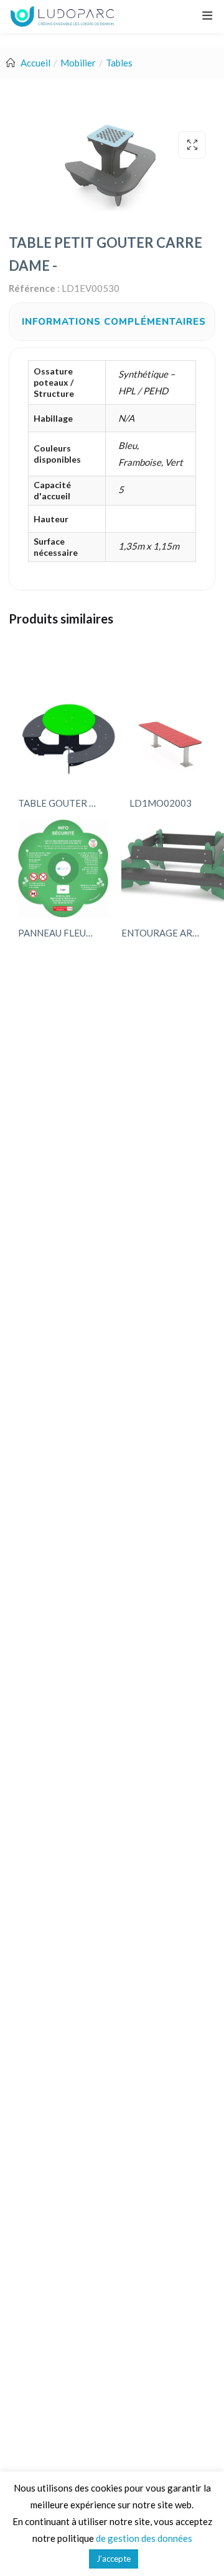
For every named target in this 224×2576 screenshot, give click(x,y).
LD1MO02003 (161, 803)
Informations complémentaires (114, 322)
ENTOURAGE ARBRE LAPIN (164, 933)
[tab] (114, 322)
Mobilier (78, 63)
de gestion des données (144, 2538)
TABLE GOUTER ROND (60, 803)
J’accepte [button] (114, 2559)
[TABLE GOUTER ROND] (68, 739)
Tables (119, 63)
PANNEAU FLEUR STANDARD (60, 933)
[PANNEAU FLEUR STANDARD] (63, 868)
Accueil (35, 63)
